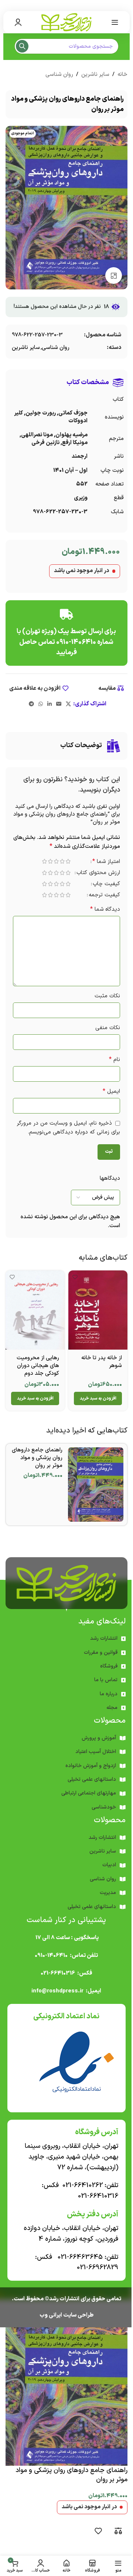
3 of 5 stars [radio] (51, 861)
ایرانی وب (48, 2320)
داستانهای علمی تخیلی (89, 1785)
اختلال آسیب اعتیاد (93, 1757)
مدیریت (105, 1898)
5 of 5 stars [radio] (39, 861)
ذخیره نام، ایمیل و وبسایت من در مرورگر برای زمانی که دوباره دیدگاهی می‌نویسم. (71, 1132)
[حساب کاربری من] (18, 22)
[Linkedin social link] (47, 704)
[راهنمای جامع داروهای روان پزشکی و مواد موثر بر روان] (93, 1490)
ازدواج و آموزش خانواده (88, 1771)
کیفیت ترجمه (99, 896)
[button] (94, 1404)
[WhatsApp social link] (38, 704)
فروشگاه (106, 1671)
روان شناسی (56, 75)
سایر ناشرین (92, 75)
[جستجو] (22, 46)
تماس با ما (103, 1685)
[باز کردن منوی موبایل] (109, 22)
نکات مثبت (102, 996)
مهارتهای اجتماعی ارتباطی (86, 1799)
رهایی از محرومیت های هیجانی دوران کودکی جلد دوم (35, 1371)
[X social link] (66, 704)
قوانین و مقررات (98, 1658)
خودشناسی (101, 1812)
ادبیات (107, 1870)
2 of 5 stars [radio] (57, 861)
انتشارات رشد (101, 1644)
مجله (109, 1713)
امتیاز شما (101, 862)
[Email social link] (56, 704)
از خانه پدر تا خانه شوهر (96, 1367)
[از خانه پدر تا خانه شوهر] (94, 1317)
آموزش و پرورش (96, 1743)
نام (109, 1060)
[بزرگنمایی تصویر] (111, 276)
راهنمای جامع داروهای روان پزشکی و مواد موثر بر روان (34, 1463)
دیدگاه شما (100, 909)
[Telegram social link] (29, 704)
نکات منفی (102, 1028)
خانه (120, 75)
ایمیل (106, 1091)
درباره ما (106, 1699)
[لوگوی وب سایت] (64, 22)
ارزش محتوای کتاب (93, 874)
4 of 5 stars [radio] (45, 861)
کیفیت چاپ (101, 885)
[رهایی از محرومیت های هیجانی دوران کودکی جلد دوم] (34, 1317)
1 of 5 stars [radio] (62, 861)
